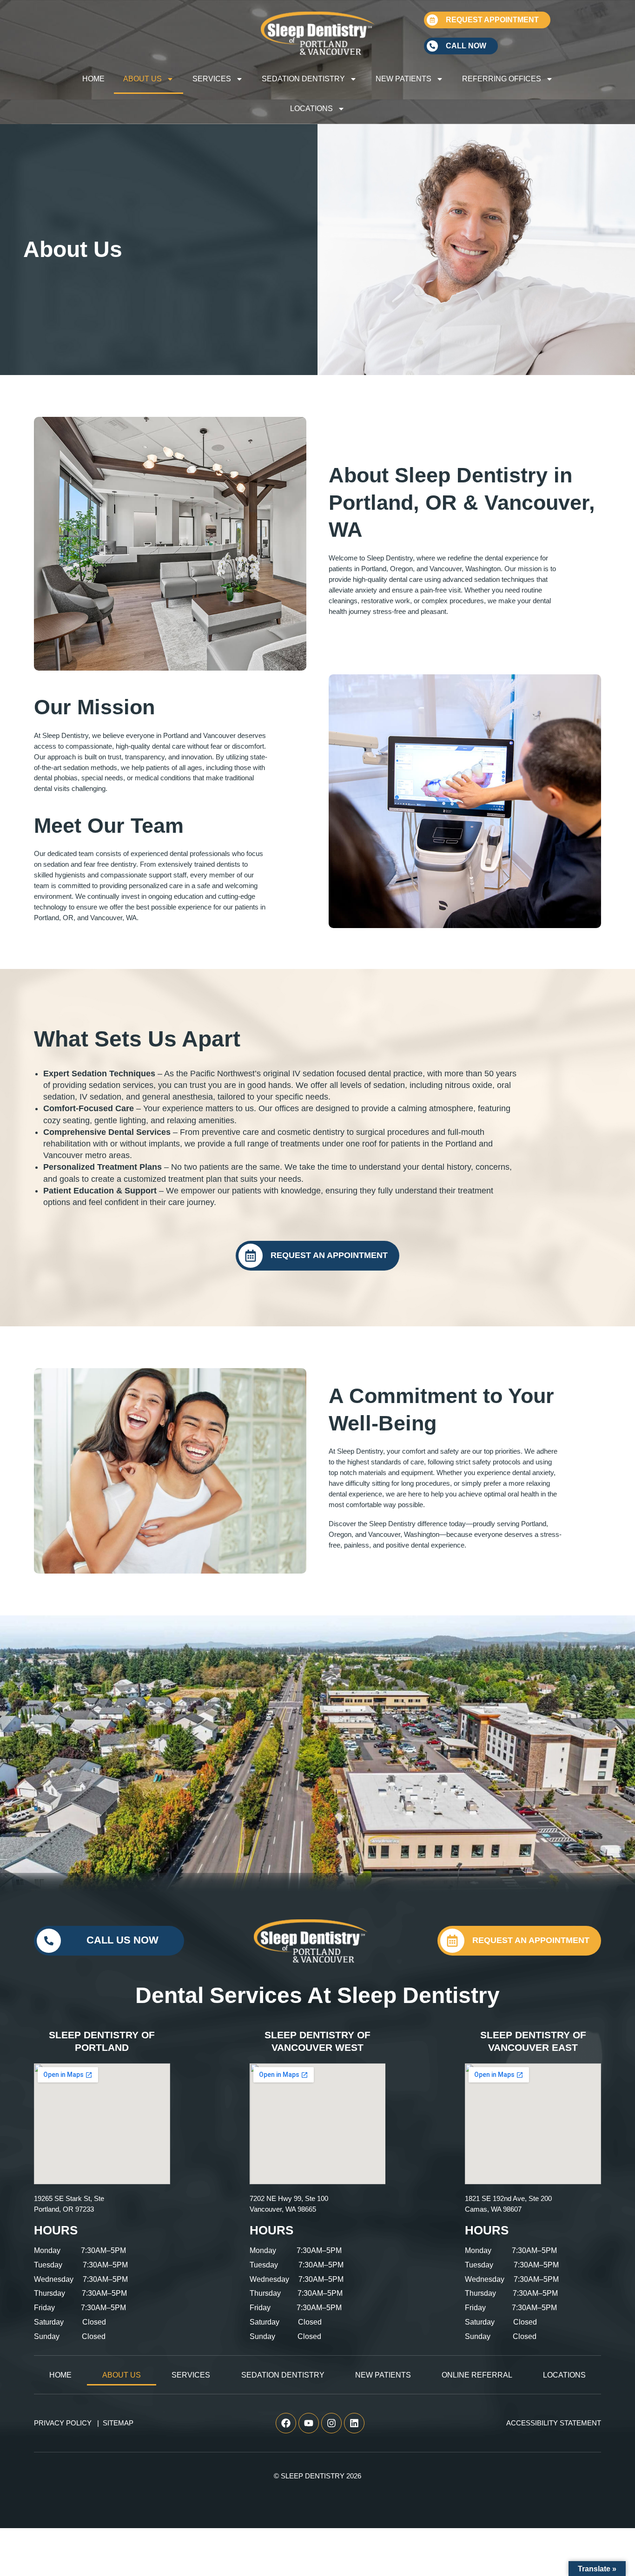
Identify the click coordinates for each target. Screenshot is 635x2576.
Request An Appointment (329, 1255)
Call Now (466, 46)
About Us (142, 79)
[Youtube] (309, 2423)
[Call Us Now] (49, 1941)
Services (212, 79)
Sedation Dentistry (303, 79)
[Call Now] (432, 46)
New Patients (403, 79)
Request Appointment (492, 20)
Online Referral (477, 2375)
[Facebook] (286, 2423)
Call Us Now (122, 1940)
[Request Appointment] (432, 20)
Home (93, 79)
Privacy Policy (63, 2423)
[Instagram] (331, 2423)
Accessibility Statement (554, 2423)
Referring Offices (502, 79)
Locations (311, 109)
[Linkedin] (354, 2423)
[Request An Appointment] (251, 1256)
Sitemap (118, 2423)
